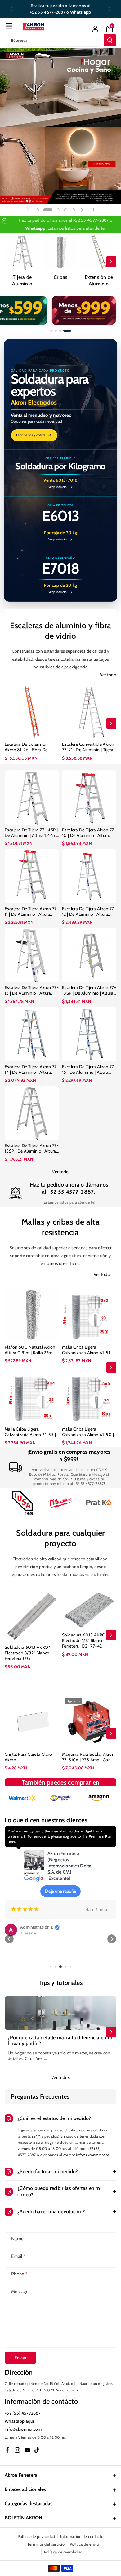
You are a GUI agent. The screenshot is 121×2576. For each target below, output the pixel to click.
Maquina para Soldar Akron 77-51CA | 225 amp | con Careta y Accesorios (88, 1757)
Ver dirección (67, 2390)
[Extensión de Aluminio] (99, 252)
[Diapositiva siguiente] (110, 9)
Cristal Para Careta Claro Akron (28, 1757)
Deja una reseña (60, 1891)
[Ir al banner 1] (51, 331)
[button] (9, 26)
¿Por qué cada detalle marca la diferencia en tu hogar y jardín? (60, 2041)
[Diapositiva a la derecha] (111, 262)
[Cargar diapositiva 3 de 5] (55, 210)
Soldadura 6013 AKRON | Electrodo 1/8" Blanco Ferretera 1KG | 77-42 (87, 1640)
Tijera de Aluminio (22, 280)
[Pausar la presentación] (93, 210)
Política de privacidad (36, 2536)
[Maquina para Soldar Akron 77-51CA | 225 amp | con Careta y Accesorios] (89, 1722)
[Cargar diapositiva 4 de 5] (66, 210)
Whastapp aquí (19, 2421)
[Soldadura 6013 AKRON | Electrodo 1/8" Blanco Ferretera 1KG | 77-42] (89, 1610)
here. (12, 1841)
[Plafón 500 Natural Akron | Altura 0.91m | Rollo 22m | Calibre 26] (32, 1315)
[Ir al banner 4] (67, 331)
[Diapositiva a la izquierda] (10, 262)
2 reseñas (29, 1933)
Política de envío (84, 2544)
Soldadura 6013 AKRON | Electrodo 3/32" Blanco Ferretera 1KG (29, 1653)
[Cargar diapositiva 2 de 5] (45, 210)
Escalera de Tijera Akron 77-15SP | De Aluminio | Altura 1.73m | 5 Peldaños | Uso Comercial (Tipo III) (32, 1148)
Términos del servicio (46, 2544)
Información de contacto (82, 2536)
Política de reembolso (63, 2552)
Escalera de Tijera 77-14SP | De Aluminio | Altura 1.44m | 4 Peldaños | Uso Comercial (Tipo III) (31, 833)
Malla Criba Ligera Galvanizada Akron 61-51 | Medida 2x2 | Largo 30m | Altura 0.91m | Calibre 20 (87, 1350)
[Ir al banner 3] (60, 331)
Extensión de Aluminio (99, 280)
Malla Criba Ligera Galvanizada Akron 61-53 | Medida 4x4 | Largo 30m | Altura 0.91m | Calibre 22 (30, 1432)
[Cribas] (60, 252)
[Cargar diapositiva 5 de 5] (73, 210)
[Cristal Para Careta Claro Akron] (32, 1722)
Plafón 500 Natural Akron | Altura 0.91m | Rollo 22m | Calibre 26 (31, 1350)
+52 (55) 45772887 (23, 2413)
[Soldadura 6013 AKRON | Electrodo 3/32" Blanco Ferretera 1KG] (32, 1616)
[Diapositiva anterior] (11, 9)
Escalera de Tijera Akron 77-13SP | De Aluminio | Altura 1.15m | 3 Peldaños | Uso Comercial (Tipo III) (89, 990)
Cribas (60, 277)
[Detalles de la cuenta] (95, 29)
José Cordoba (33, 1927)
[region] (60, 311)
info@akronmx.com (93, 2155)
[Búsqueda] (110, 40)
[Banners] (22, 1798)
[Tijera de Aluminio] (22, 252)
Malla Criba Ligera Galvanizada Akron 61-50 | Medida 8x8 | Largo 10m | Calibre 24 (88, 1432)
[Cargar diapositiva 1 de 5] (37, 210)
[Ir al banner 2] (56, 331)
